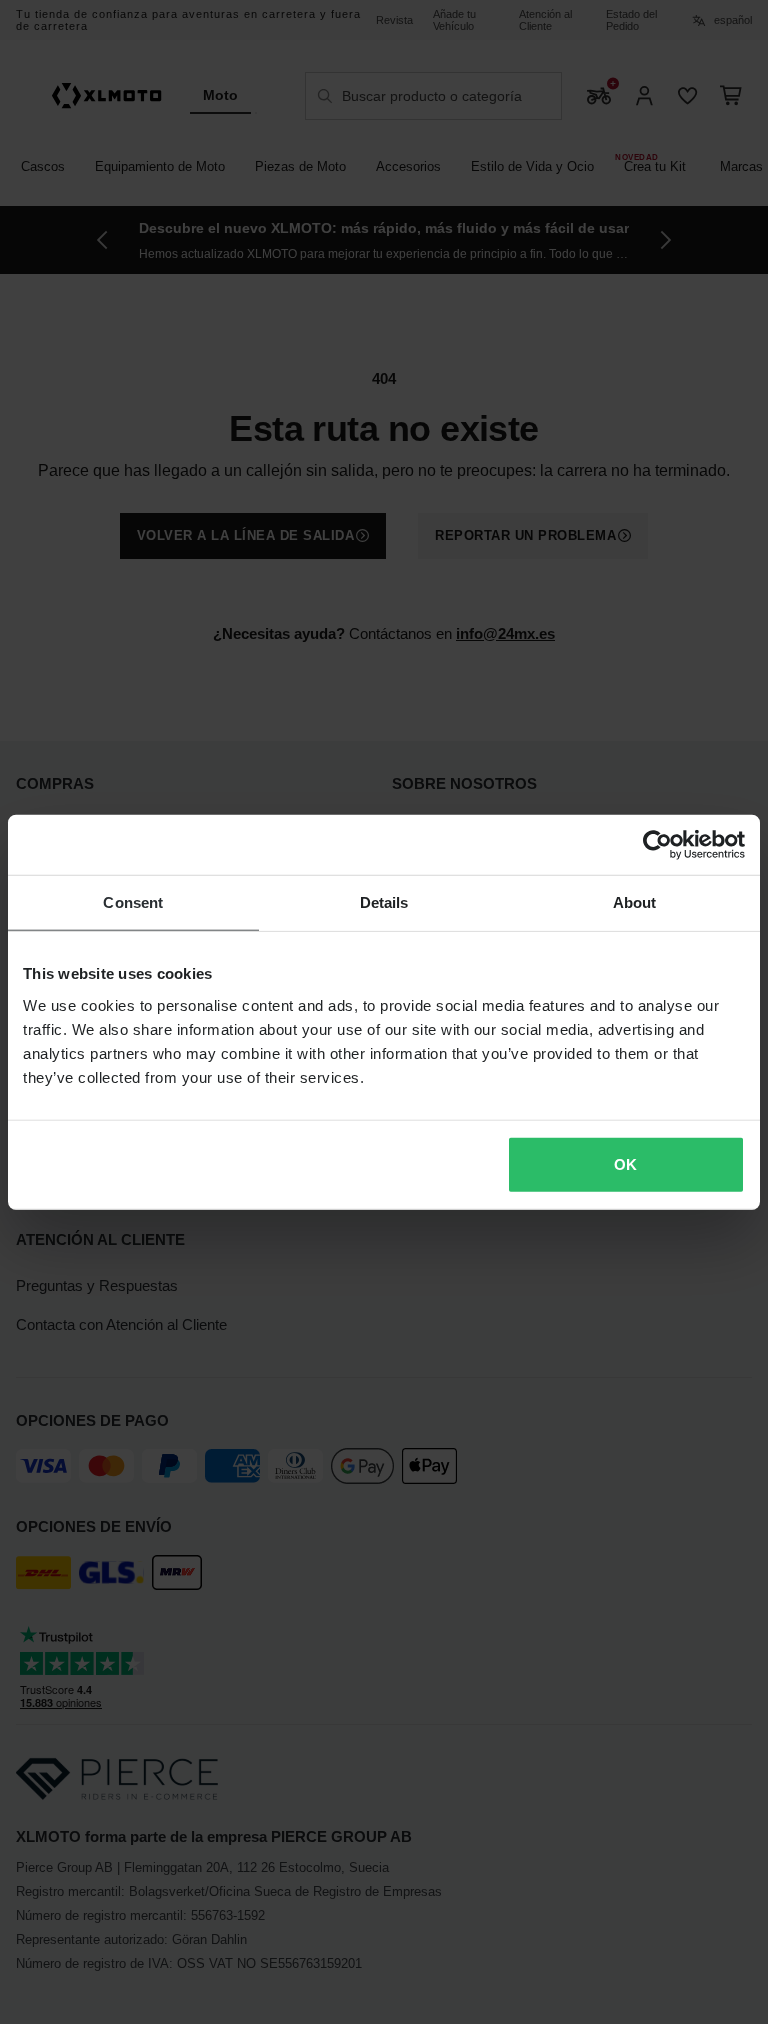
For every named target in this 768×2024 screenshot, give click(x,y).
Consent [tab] (133, 902)
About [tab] (635, 902)
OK (625, 1163)
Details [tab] (384, 902)
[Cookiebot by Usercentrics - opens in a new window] (657, 845)
